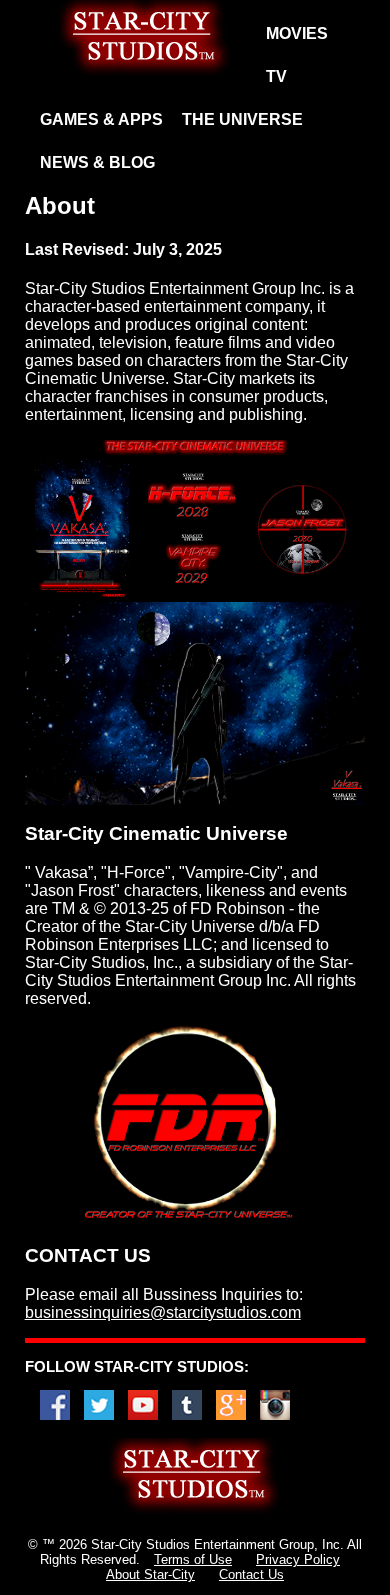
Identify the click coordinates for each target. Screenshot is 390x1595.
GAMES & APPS (101, 119)
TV (276, 76)
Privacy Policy (298, 1559)
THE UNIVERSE (242, 119)
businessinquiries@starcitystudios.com (163, 1312)
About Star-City (150, 1574)
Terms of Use (193, 1559)
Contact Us (251, 1574)
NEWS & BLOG (97, 162)
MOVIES (297, 33)
